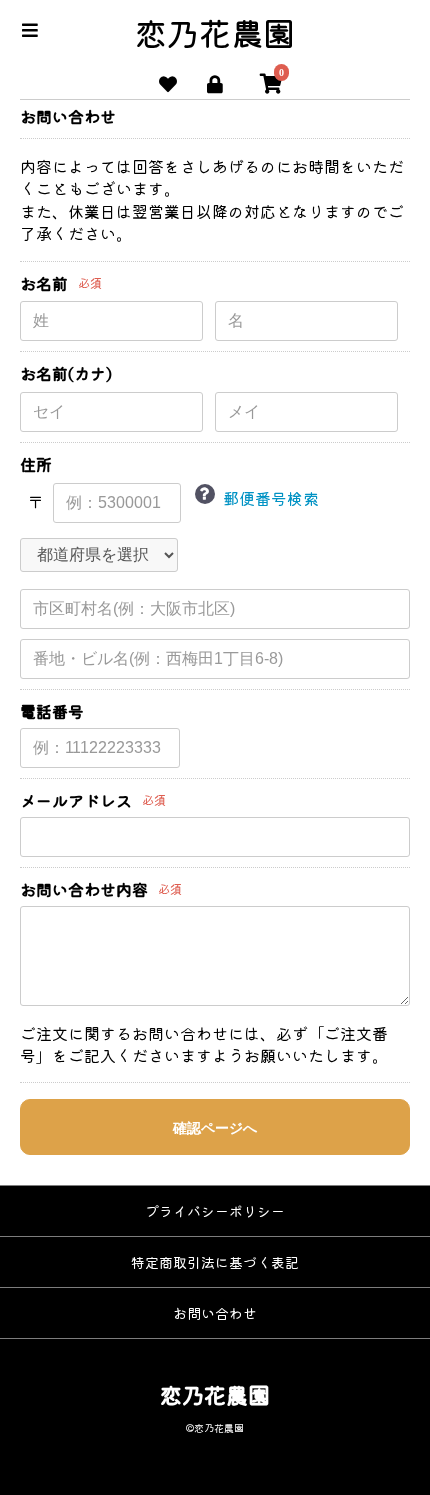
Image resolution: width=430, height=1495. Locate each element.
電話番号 (52, 711)
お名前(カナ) (66, 373)
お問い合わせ (215, 1313)
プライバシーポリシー (215, 1211)
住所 (36, 464)
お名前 (44, 283)
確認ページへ (215, 1128)
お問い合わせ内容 (84, 889)
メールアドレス (76, 800)
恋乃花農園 (215, 32)
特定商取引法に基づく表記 (215, 1262)
